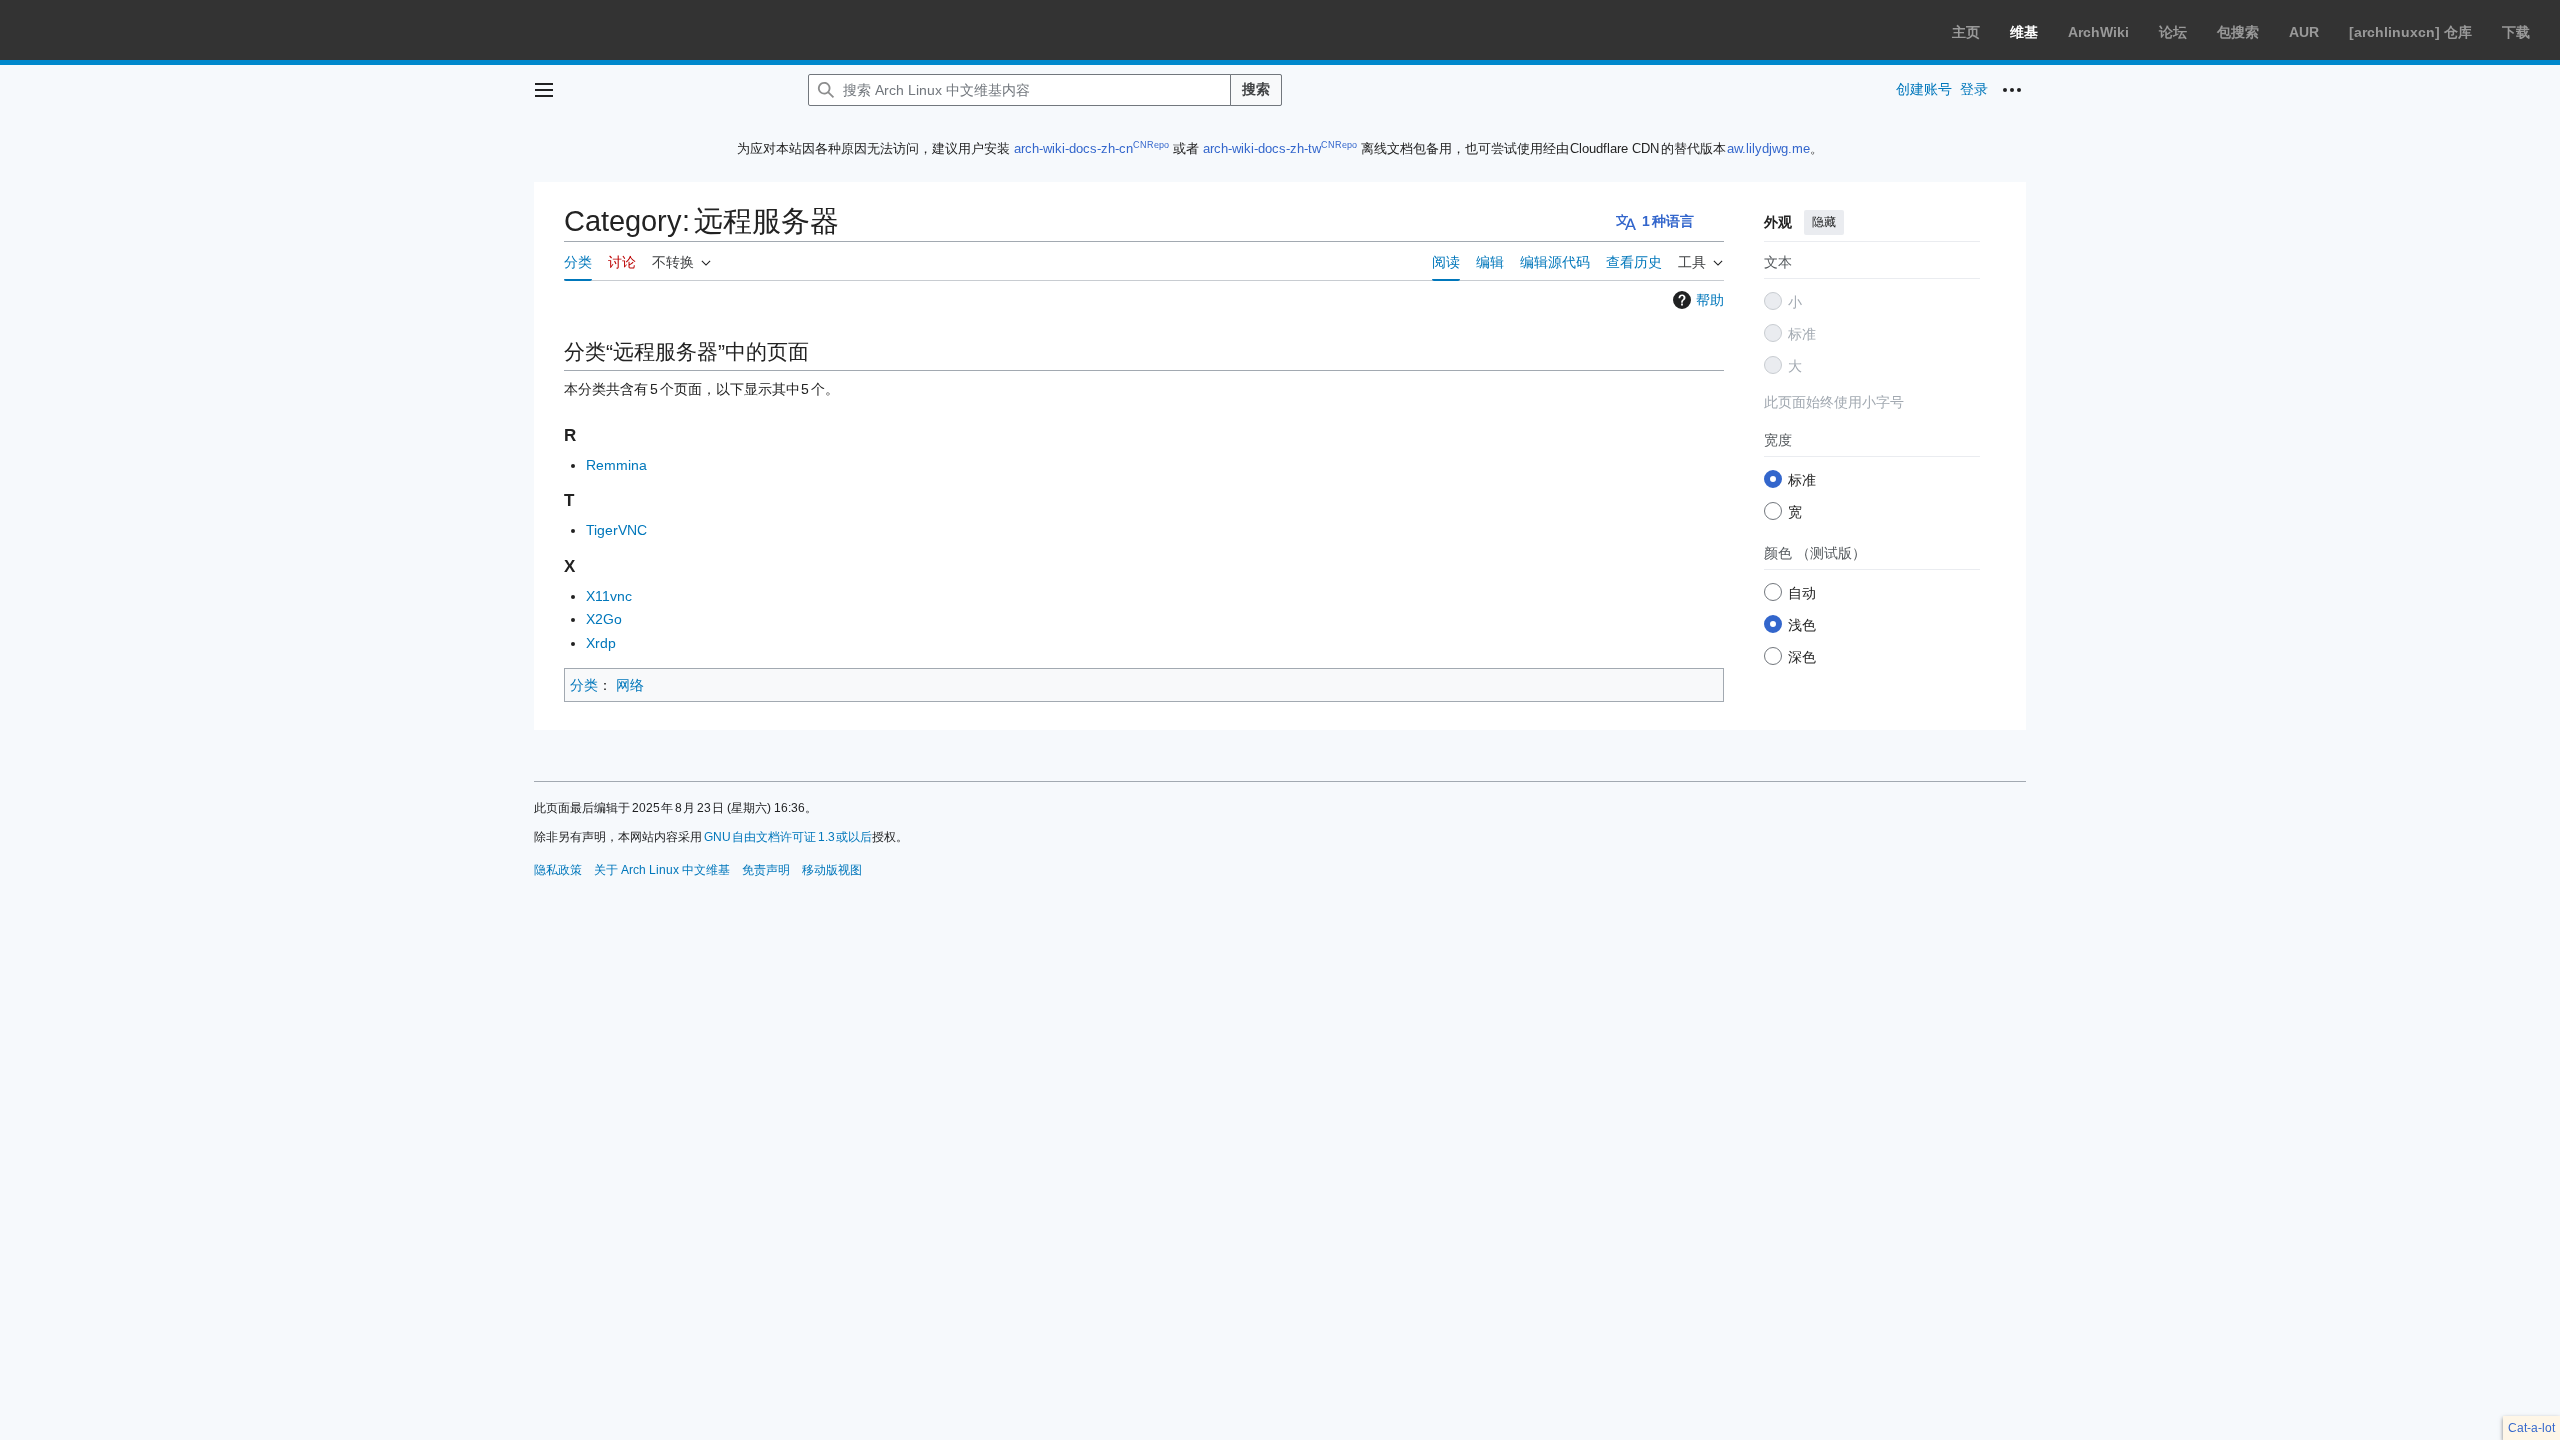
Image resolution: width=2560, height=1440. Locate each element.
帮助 (1710, 300)
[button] (544, 90)
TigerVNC (616, 530)
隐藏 (1824, 222)
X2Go (604, 619)
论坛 (2173, 32)
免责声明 (766, 870)
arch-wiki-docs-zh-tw (1262, 148)
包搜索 (2238, 32)
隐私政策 (558, 870)
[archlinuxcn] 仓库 (2410, 32)
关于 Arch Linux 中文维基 (662, 870)
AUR (2304, 32)
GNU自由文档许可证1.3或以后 (788, 837)
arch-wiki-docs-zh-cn (1073, 148)
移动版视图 (832, 870)
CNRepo (1151, 145)
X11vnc (609, 596)
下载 (2516, 32)
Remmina (616, 465)
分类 (584, 685)
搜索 (1256, 89)
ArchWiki (2098, 32)
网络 (630, 685)
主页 (1966, 32)
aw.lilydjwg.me (1768, 148)
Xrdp (601, 643)
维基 (2024, 32)
